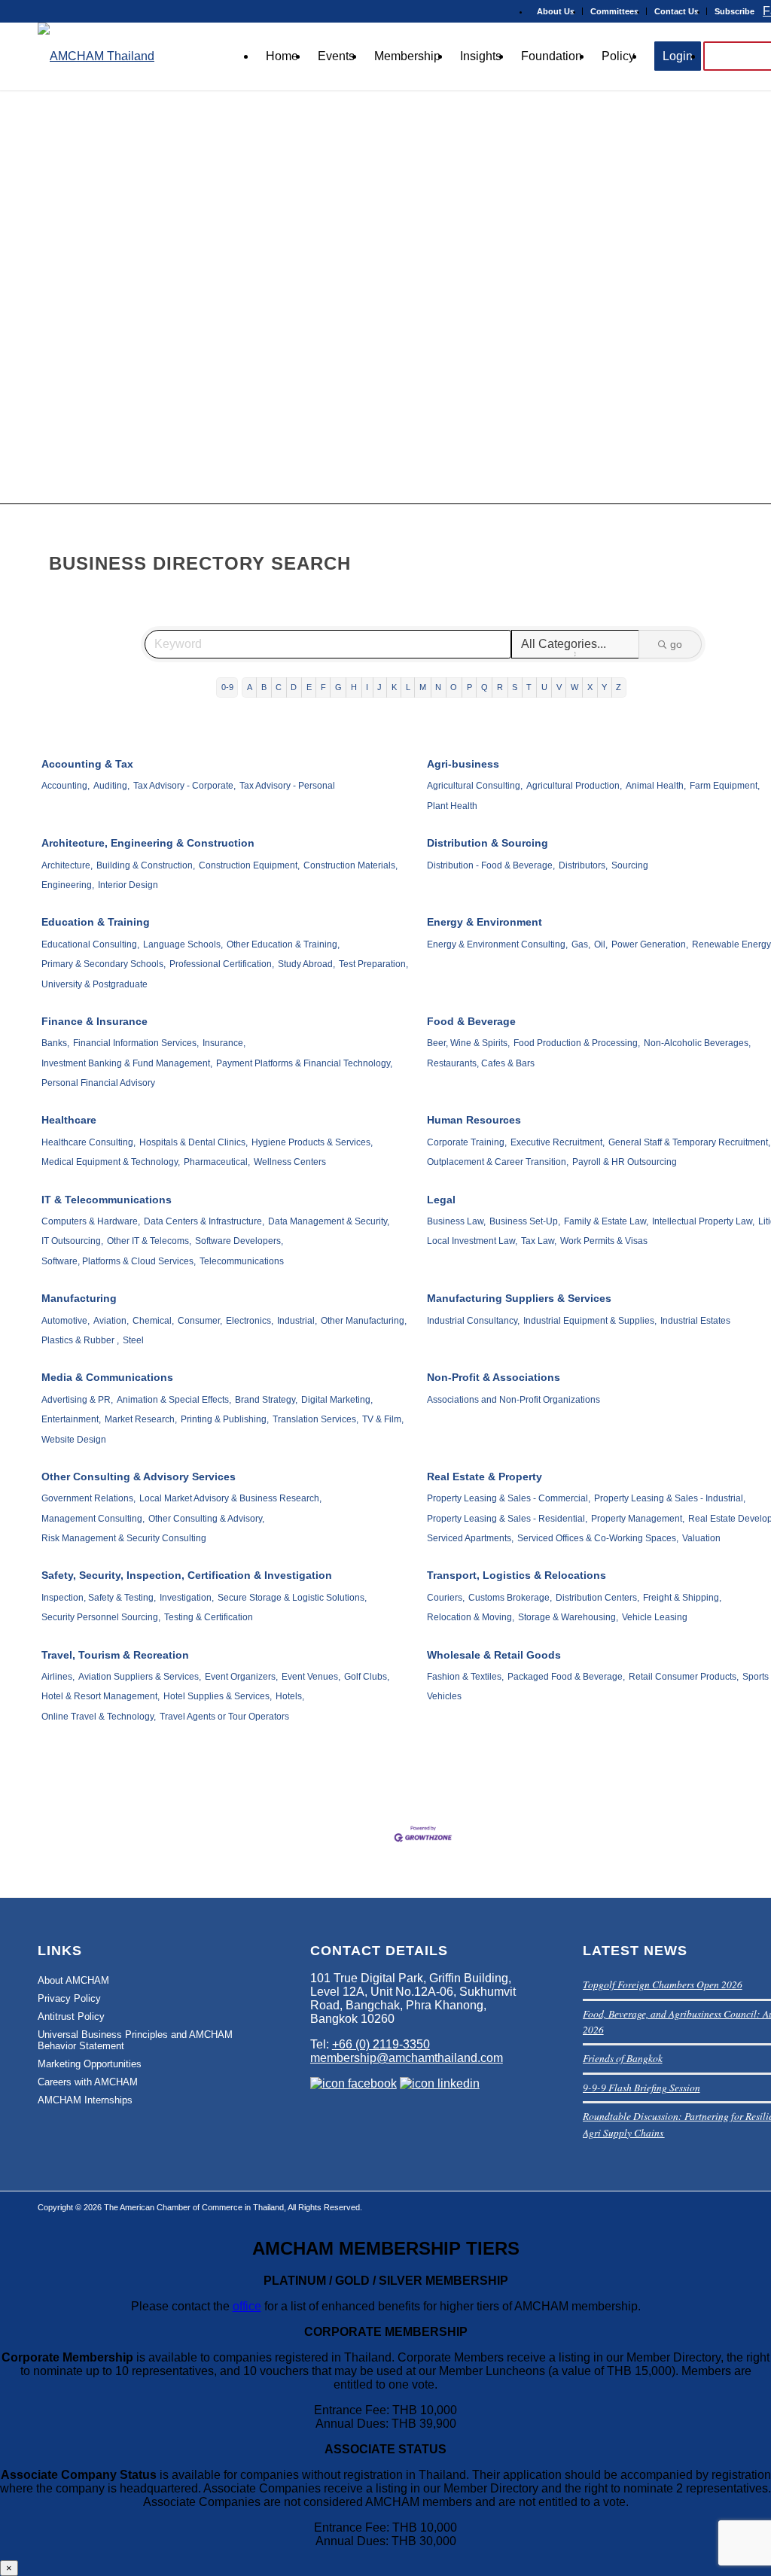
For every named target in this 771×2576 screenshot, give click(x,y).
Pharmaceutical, (217, 1162)
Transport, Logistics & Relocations (517, 1575)
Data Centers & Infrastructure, (204, 1221)
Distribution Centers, (597, 1598)
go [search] (676, 644)
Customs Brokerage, (510, 1598)
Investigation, (187, 1598)
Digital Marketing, (337, 1400)
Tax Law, (539, 1241)
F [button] (323, 687)
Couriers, (446, 1598)
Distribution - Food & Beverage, (491, 865)
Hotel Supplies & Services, (218, 1696)
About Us (556, 11)
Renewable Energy (731, 944)
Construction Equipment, (249, 865)
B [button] (264, 687)
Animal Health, (656, 786)
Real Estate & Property (485, 1477)
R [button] (500, 687)
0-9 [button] (227, 687)
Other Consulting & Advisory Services (139, 1477)
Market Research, (141, 1419)
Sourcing (630, 865)
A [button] (250, 687)
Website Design (74, 1440)
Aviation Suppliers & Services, (140, 1677)
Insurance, (224, 1043)
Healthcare (69, 1120)
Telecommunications (242, 1261)
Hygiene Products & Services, (312, 1142)
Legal (441, 1200)
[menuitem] (556, 11)
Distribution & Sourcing (488, 843)
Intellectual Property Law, (703, 1221)
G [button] (338, 687)
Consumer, (200, 1321)
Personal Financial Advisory (98, 1083)
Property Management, (638, 1519)
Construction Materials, (350, 865)
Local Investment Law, (472, 1241)
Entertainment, (71, 1419)
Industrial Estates (695, 1321)
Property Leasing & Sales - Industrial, (670, 1498)
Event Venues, (311, 1677)
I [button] (367, 687)
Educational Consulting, (90, 944)
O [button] (454, 687)
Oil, (601, 944)
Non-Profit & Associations (494, 1377)
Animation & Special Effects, (174, 1400)
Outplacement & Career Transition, (498, 1162)
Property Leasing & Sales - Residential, (507, 1519)
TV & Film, (383, 1419)
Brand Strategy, (266, 1400)
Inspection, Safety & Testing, (99, 1598)
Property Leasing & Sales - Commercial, (509, 1498)
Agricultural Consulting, (475, 786)
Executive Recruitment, (558, 1142)
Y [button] (604, 687)
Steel (133, 1340)
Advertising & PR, (77, 1400)
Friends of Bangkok (623, 2058)
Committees (614, 11)
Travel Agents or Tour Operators (224, 1717)
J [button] (379, 687)
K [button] (394, 687)
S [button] (515, 687)
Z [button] (619, 687)
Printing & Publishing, (225, 1419)
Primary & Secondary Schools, (104, 964)
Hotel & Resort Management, (101, 1696)
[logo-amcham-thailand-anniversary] (96, 56)
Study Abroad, (306, 964)
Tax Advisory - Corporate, (184, 786)
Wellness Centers (290, 1162)
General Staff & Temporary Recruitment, (689, 1142)
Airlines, (58, 1677)
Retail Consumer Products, (684, 1677)
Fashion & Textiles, (465, 1677)
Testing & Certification (209, 1617)
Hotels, (290, 1696)
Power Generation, (650, 944)
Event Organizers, (241, 1677)
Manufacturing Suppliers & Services (519, 1298)
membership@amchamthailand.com (407, 2058)
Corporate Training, (467, 1142)
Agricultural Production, (574, 786)
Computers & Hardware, (91, 1221)
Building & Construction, (146, 865)
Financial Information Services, (136, 1043)
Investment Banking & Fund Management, (127, 1063)
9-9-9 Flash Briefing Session (641, 2087)
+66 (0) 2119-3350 (381, 2044)
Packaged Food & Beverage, (566, 1677)
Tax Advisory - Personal (287, 786)
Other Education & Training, (283, 944)
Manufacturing (79, 1298)
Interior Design (128, 885)
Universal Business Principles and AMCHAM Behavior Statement (135, 2040)
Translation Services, (315, 1419)
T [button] (529, 687)
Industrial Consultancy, (473, 1321)
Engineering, (68, 885)
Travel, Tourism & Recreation (115, 1655)
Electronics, (250, 1321)
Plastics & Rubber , (80, 1340)
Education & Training (96, 922)
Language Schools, (183, 944)
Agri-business (463, 764)
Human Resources (474, 1120)
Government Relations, (88, 1498)
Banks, (55, 1043)
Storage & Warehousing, (568, 1617)
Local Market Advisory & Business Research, (230, 1498)
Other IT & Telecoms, (149, 1241)
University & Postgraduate (94, 984)
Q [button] (485, 687)
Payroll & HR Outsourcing (625, 1162)
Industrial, (297, 1321)
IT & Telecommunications (107, 1200)
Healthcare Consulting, (88, 1142)
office (247, 2306)
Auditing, (111, 786)
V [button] (559, 687)
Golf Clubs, (367, 1677)
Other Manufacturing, (364, 1321)
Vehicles (444, 1696)
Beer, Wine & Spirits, (468, 1043)
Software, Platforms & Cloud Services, (119, 1261)
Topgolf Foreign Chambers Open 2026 (663, 1984)
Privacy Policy (69, 1998)
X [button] (590, 687)
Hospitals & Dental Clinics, (194, 1142)
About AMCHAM (73, 1980)
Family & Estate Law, (606, 1221)
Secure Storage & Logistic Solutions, (292, 1598)
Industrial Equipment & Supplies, (590, 1321)
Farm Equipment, (725, 786)
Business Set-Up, (525, 1221)
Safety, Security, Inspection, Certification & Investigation (187, 1575)
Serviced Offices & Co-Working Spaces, (598, 1538)
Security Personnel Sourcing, (101, 1617)
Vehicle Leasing (655, 1617)
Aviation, (111, 1321)
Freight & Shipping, (682, 1598)
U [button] (544, 687)
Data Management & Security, (329, 1221)
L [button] (408, 687)
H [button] (354, 687)
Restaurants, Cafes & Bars (481, 1063)
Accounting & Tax (87, 764)
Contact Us (677, 11)
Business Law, (456, 1221)
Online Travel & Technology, (99, 1717)
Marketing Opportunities (90, 2064)
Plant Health (452, 806)
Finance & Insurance (94, 1021)
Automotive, (66, 1321)
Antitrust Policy (71, 2016)
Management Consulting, (93, 1519)
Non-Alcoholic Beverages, (697, 1043)
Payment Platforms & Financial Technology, (304, 1063)
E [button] (309, 687)
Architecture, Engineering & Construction (148, 843)
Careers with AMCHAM (88, 2082)
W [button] (574, 687)
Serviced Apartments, (470, 1538)
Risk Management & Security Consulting (124, 1538)
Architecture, (67, 865)
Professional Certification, (222, 964)
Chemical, (153, 1321)
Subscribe (734, 11)
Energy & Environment (485, 922)
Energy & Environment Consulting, (497, 944)
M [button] (423, 687)
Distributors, (583, 865)
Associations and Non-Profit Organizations (513, 1400)
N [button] (438, 687)
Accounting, (66, 786)
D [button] (294, 687)
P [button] (469, 687)
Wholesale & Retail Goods (494, 1655)
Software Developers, (239, 1241)
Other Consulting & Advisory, (206, 1519)
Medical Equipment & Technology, (111, 1162)
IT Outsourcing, (72, 1241)
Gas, (581, 944)
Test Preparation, (373, 964)
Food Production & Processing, (577, 1043)
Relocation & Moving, (471, 1617)
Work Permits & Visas (604, 1241)
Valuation (701, 1538)
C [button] (279, 687)
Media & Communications (107, 1377)
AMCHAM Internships (85, 2100)
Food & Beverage (471, 1021)
